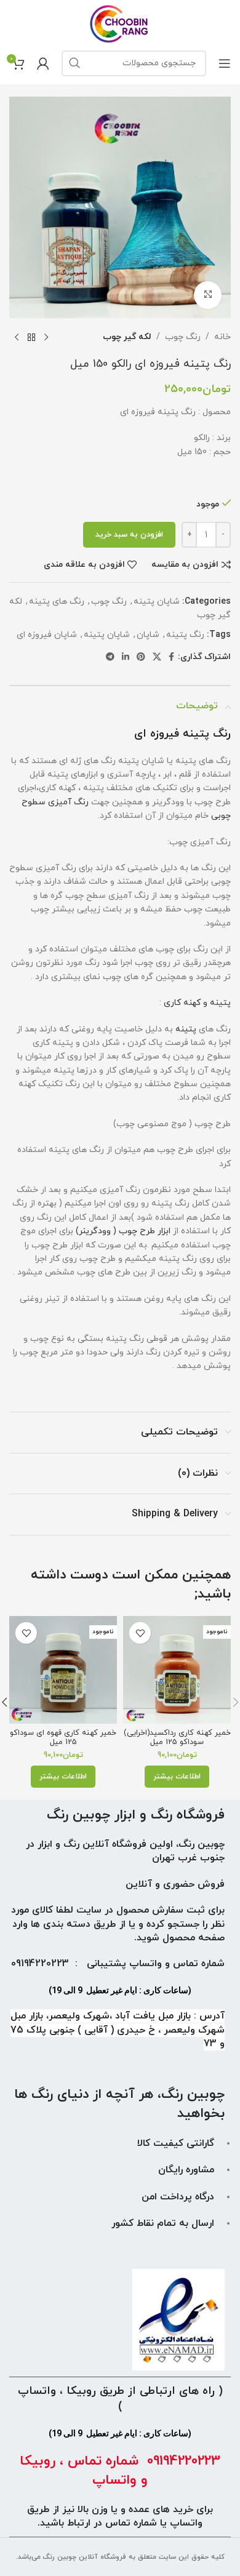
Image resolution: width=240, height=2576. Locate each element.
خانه (222, 337)
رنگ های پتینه (57, 602)
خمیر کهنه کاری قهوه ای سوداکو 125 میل (63, 1738)
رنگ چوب (183, 337)
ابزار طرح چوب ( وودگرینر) (124, 1231)
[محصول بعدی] (17, 338)
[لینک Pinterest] (141, 658)
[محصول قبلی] (46, 338)
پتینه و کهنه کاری (197, 1003)
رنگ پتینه (185, 635)
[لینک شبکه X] (157, 658)
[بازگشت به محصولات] (31, 338)
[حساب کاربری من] (43, 63)
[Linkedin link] (126, 658)
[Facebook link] (171, 658)
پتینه (186, 1029)
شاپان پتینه (157, 602)
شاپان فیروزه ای (47, 635)
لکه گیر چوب (127, 337)
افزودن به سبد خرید (129, 535)
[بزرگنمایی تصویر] (208, 295)
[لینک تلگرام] (110, 658)
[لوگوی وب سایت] (120, 23)
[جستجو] (74, 63)
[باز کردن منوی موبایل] (225, 63)
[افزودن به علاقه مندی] (140, 1633)
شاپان (148, 635)
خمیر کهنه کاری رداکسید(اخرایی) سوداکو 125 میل (177, 1738)
